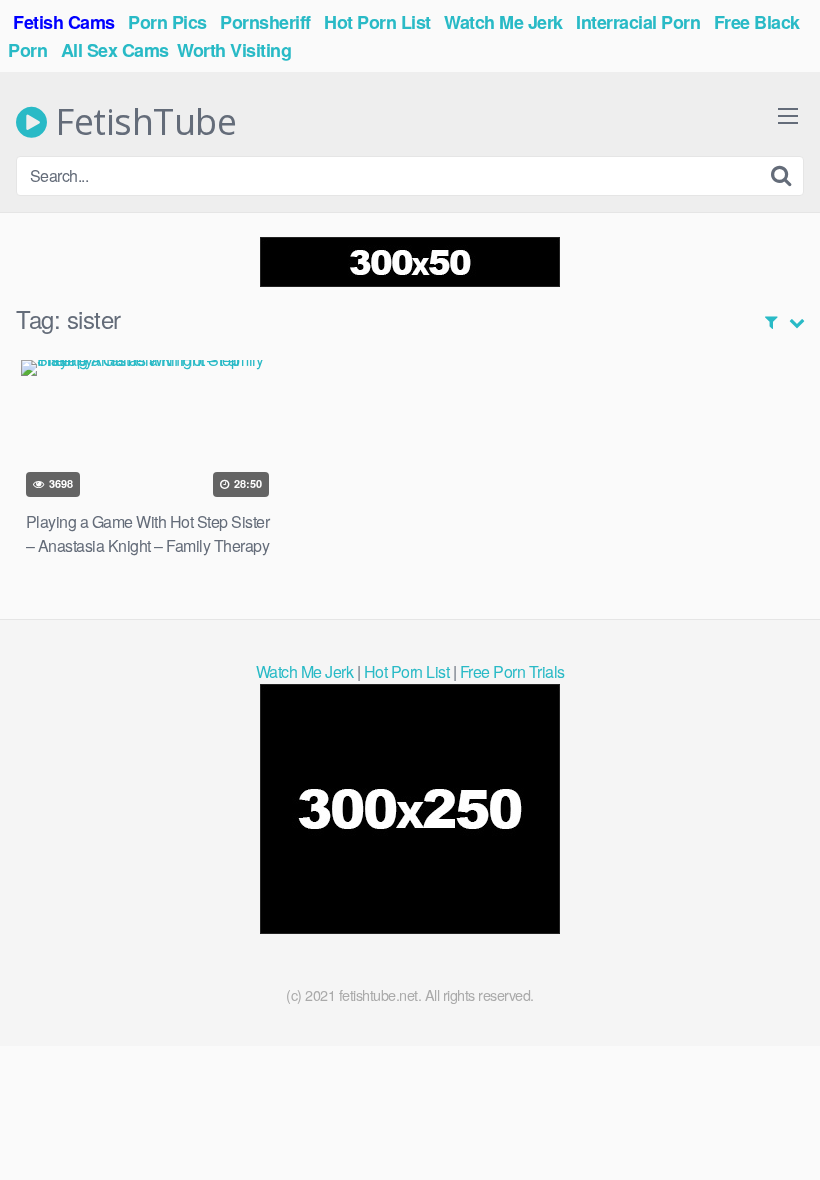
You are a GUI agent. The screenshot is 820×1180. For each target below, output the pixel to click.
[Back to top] (765, 1116)
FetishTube (141, 122)
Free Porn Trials (512, 671)
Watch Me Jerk (305, 671)
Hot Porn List (407, 671)
